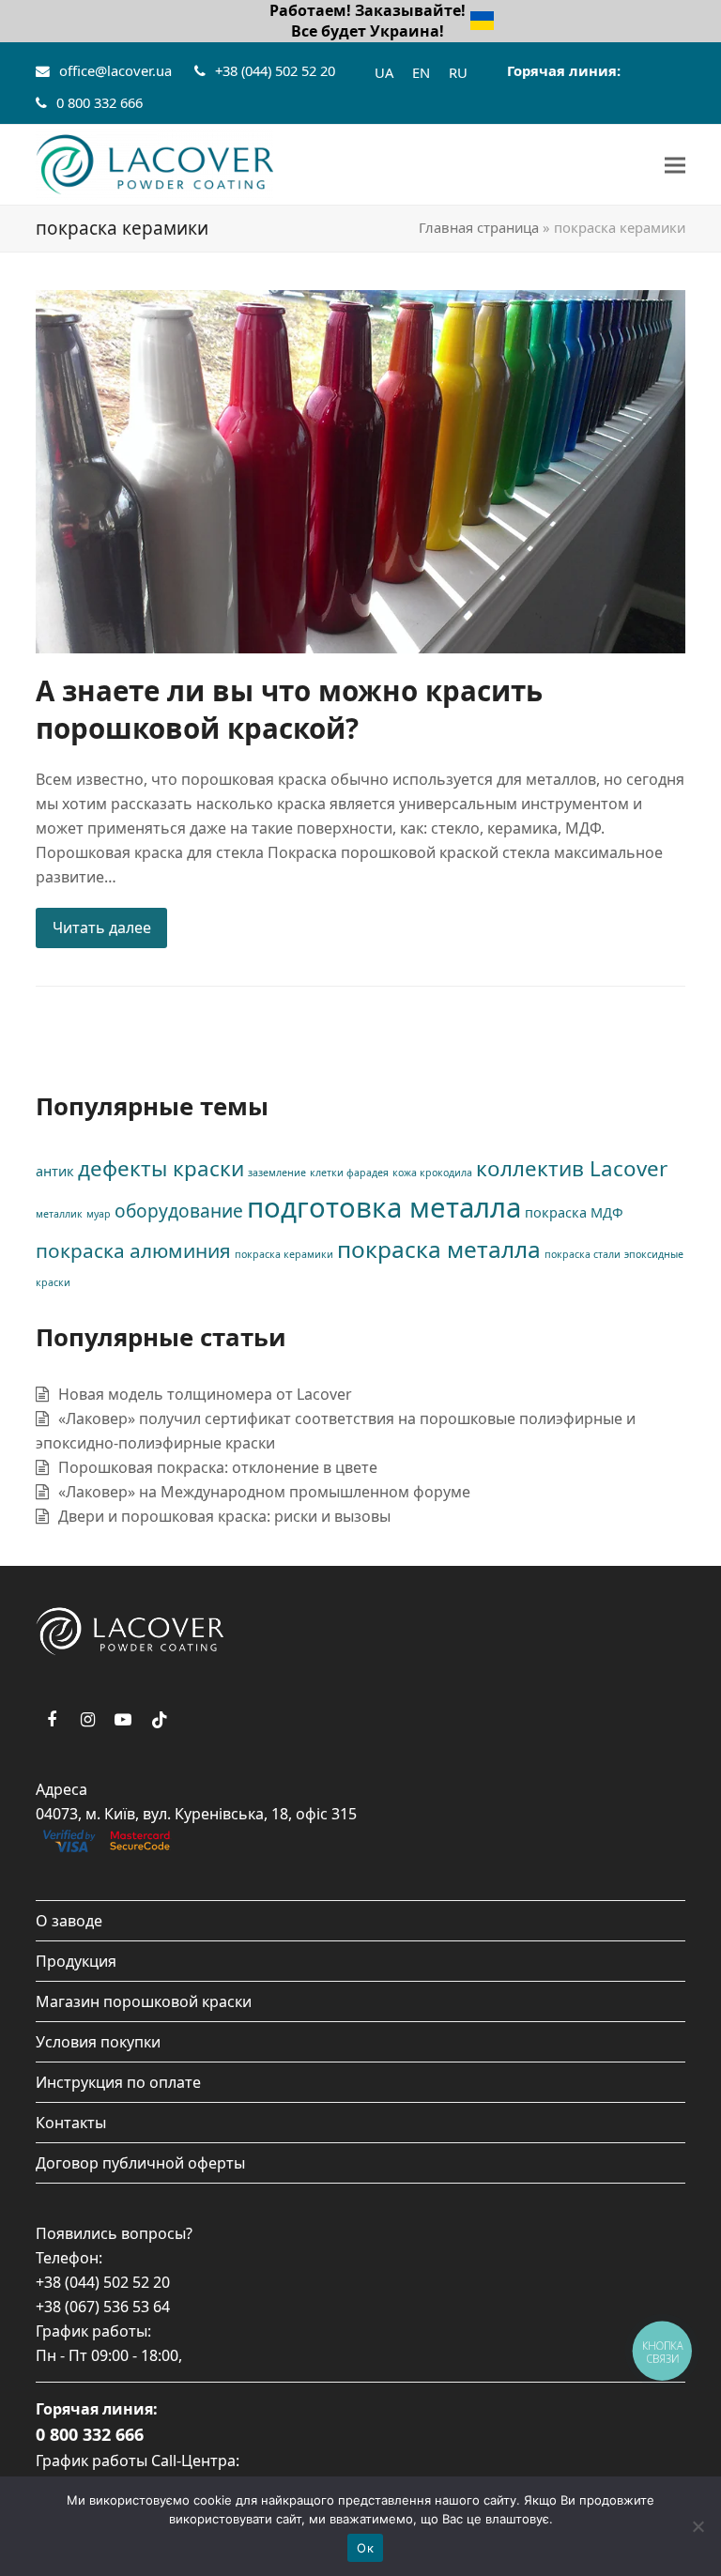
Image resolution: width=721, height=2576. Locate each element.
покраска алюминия (133, 1250)
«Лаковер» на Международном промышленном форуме (264, 1492)
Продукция (76, 1961)
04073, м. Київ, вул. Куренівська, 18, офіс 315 (196, 1814)
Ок (365, 2548)
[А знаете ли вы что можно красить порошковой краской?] (360, 469)
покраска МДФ (574, 1212)
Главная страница (479, 227)
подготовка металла (384, 1207)
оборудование (179, 1211)
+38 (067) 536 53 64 (103, 2307)
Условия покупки (98, 2042)
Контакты (71, 2123)
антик (55, 1171)
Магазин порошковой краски (144, 2001)
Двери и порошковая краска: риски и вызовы (224, 1516)
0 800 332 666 (100, 102)
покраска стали (583, 1254)
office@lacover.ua (115, 70)
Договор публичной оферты (140, 2163)
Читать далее (102, 928)
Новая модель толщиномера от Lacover (205, 1394)
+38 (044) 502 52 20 (275, 70)
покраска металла (439, 1249)
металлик (59, 1214)
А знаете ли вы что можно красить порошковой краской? (289, 710)
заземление (277, 1173)
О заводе (69, 1921)
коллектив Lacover (572, 1168)
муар (99, 1214)
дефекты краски (161, 1168)
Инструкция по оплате (118, 2082)
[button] (675, 165)
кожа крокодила (432, 1173)
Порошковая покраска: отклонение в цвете (218, 1467)
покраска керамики (284, 1254)
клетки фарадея (349, 1173)
